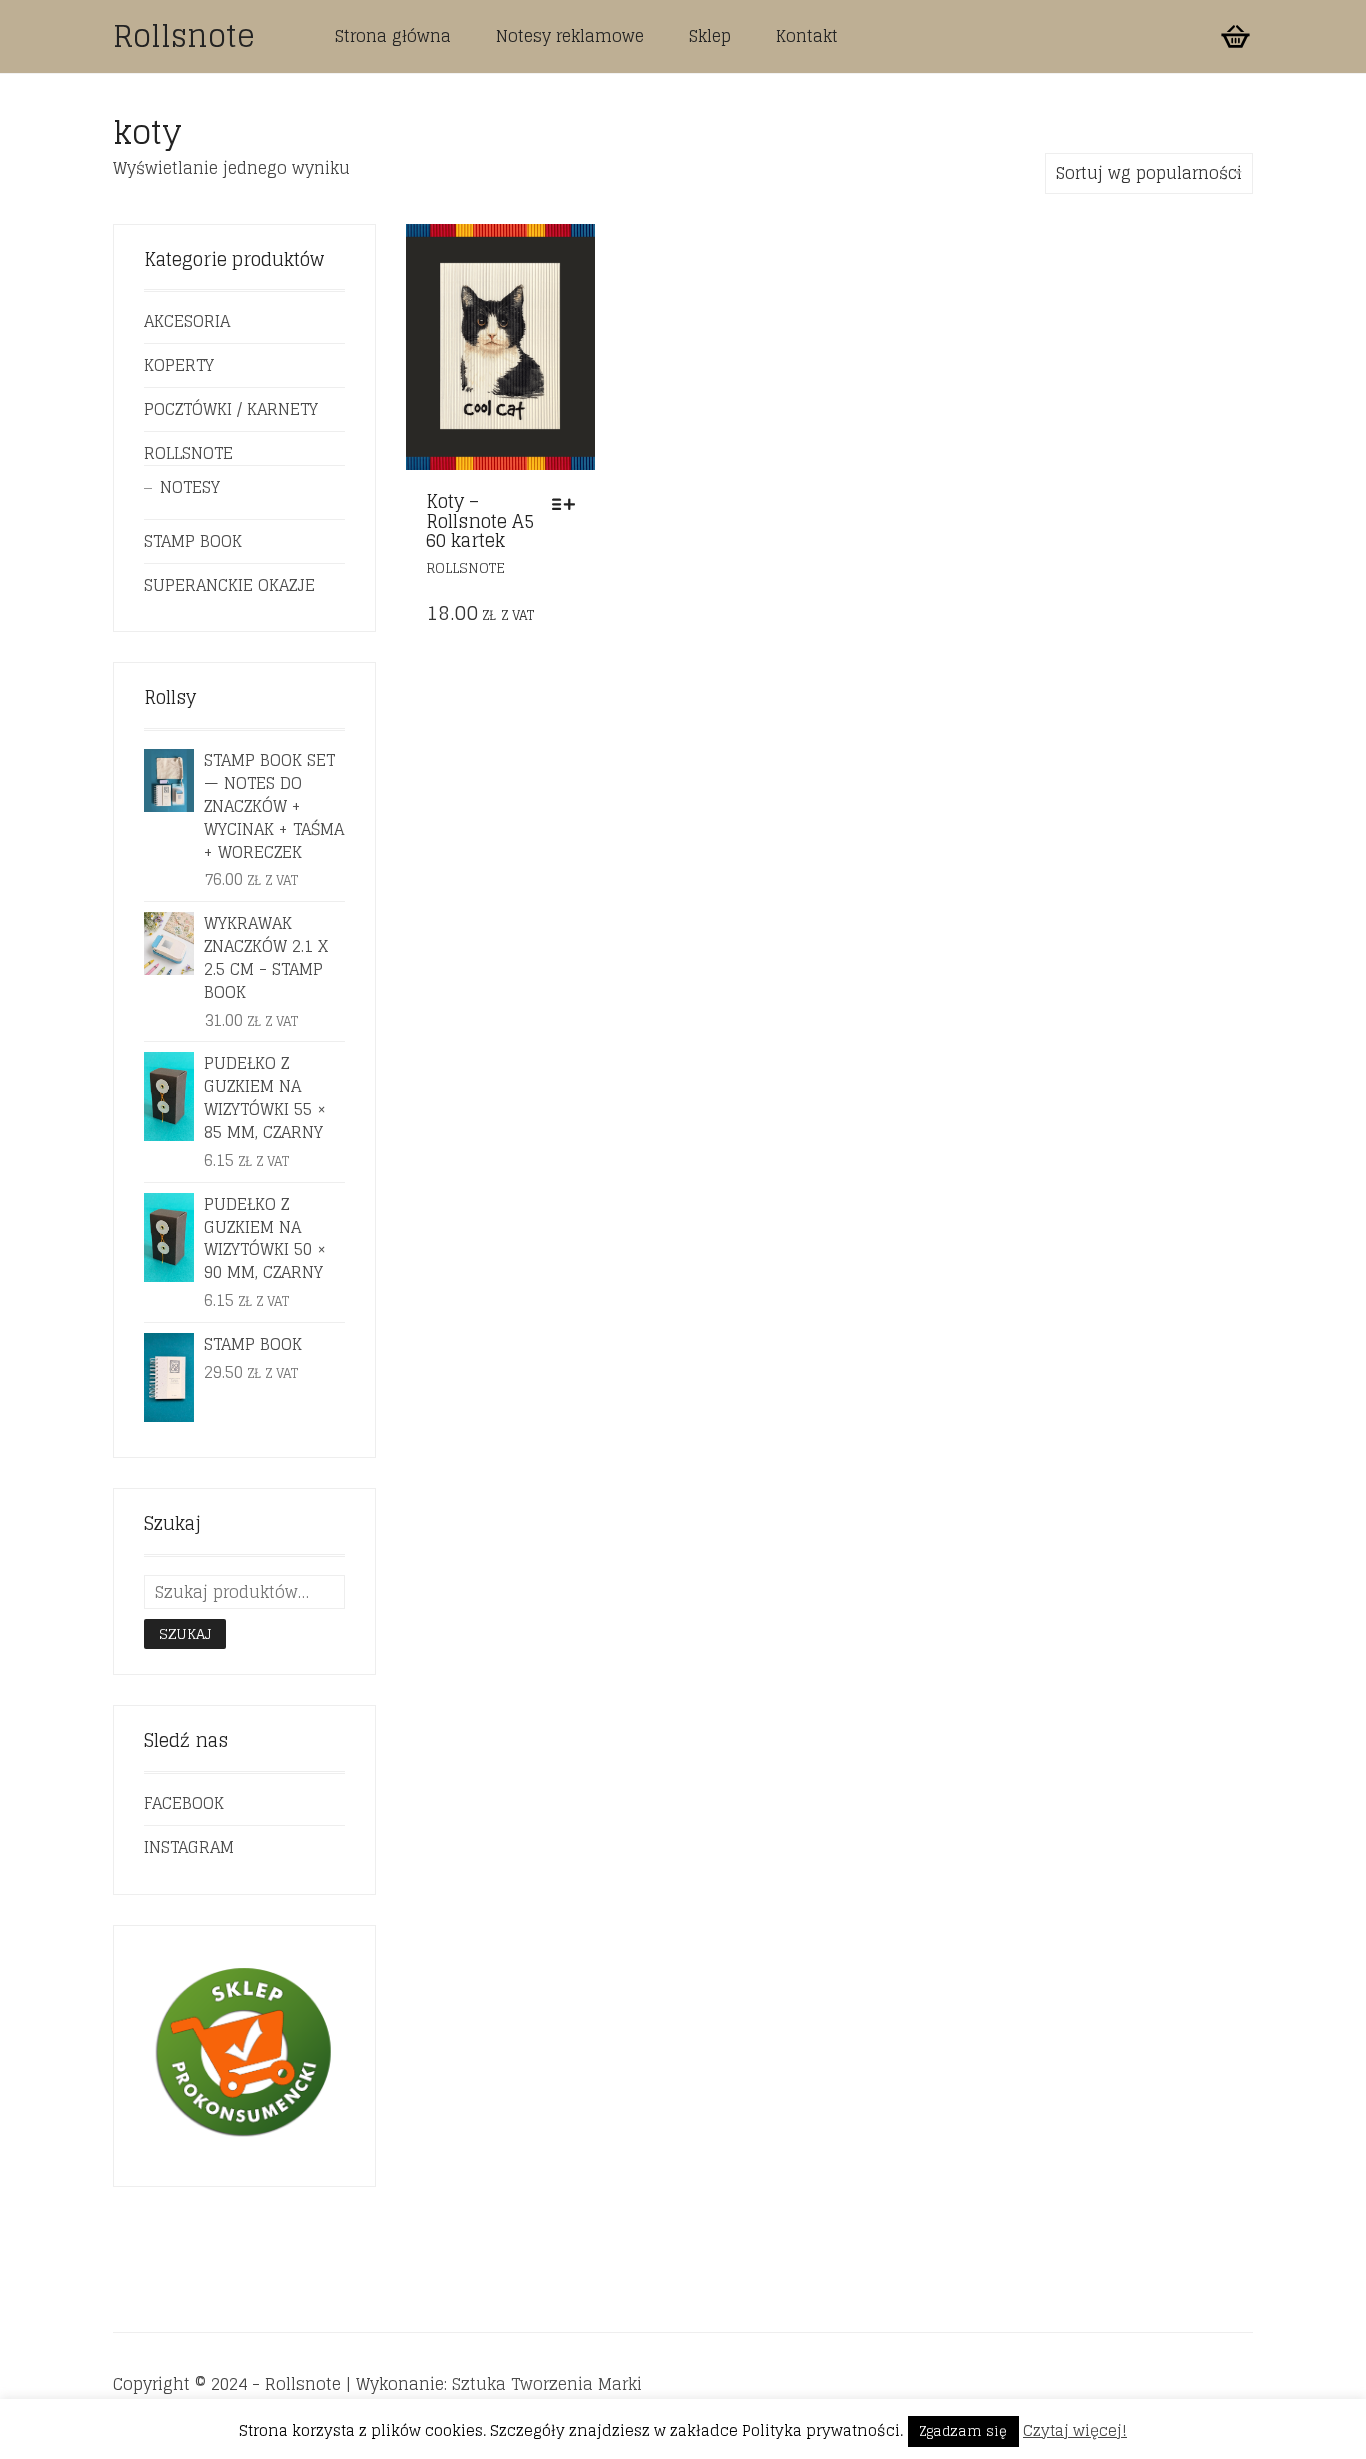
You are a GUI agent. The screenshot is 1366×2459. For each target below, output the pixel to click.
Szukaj (185, 1633)
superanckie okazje (229, 585)
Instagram (189, 1847)
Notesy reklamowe (570, 36)
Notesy (190, 487)
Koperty (179, 365)
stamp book (193, 541)
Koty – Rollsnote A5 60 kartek (480, 521)
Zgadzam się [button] (963, 2431)
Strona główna (393, 36)
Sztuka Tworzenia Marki (547, 2384)
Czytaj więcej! (1075, 2430)
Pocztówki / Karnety (231, 409)
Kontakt (807, 36)
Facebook (184, 1803)
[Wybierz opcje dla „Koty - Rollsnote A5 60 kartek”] (568, 504)
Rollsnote (184, 36)
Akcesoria (187, 321)
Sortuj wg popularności (1149, 173)
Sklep (710, 36)
